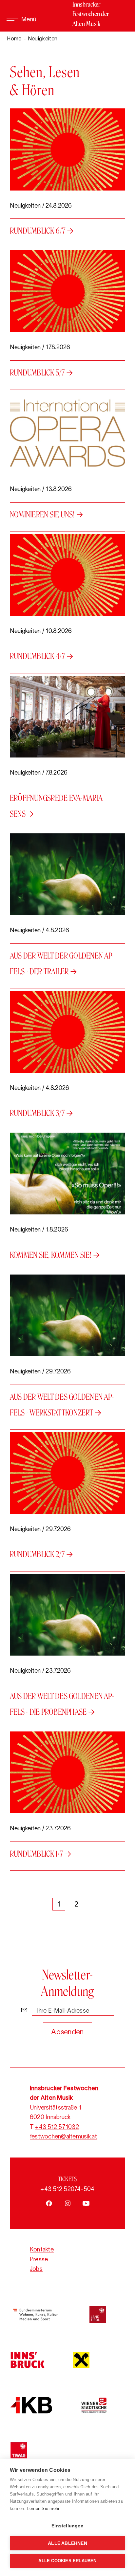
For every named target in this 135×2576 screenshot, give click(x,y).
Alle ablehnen (67, 2543)
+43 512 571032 (57, 2127)
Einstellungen (67, 2526)
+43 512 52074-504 (67, 2189)
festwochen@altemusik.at (64, 2136)
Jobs (36, 2269)
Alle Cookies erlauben (67, 2561)
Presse (39, 2259)
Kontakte (42, 2249)
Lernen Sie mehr (43, 2508)
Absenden (67, 2032)
